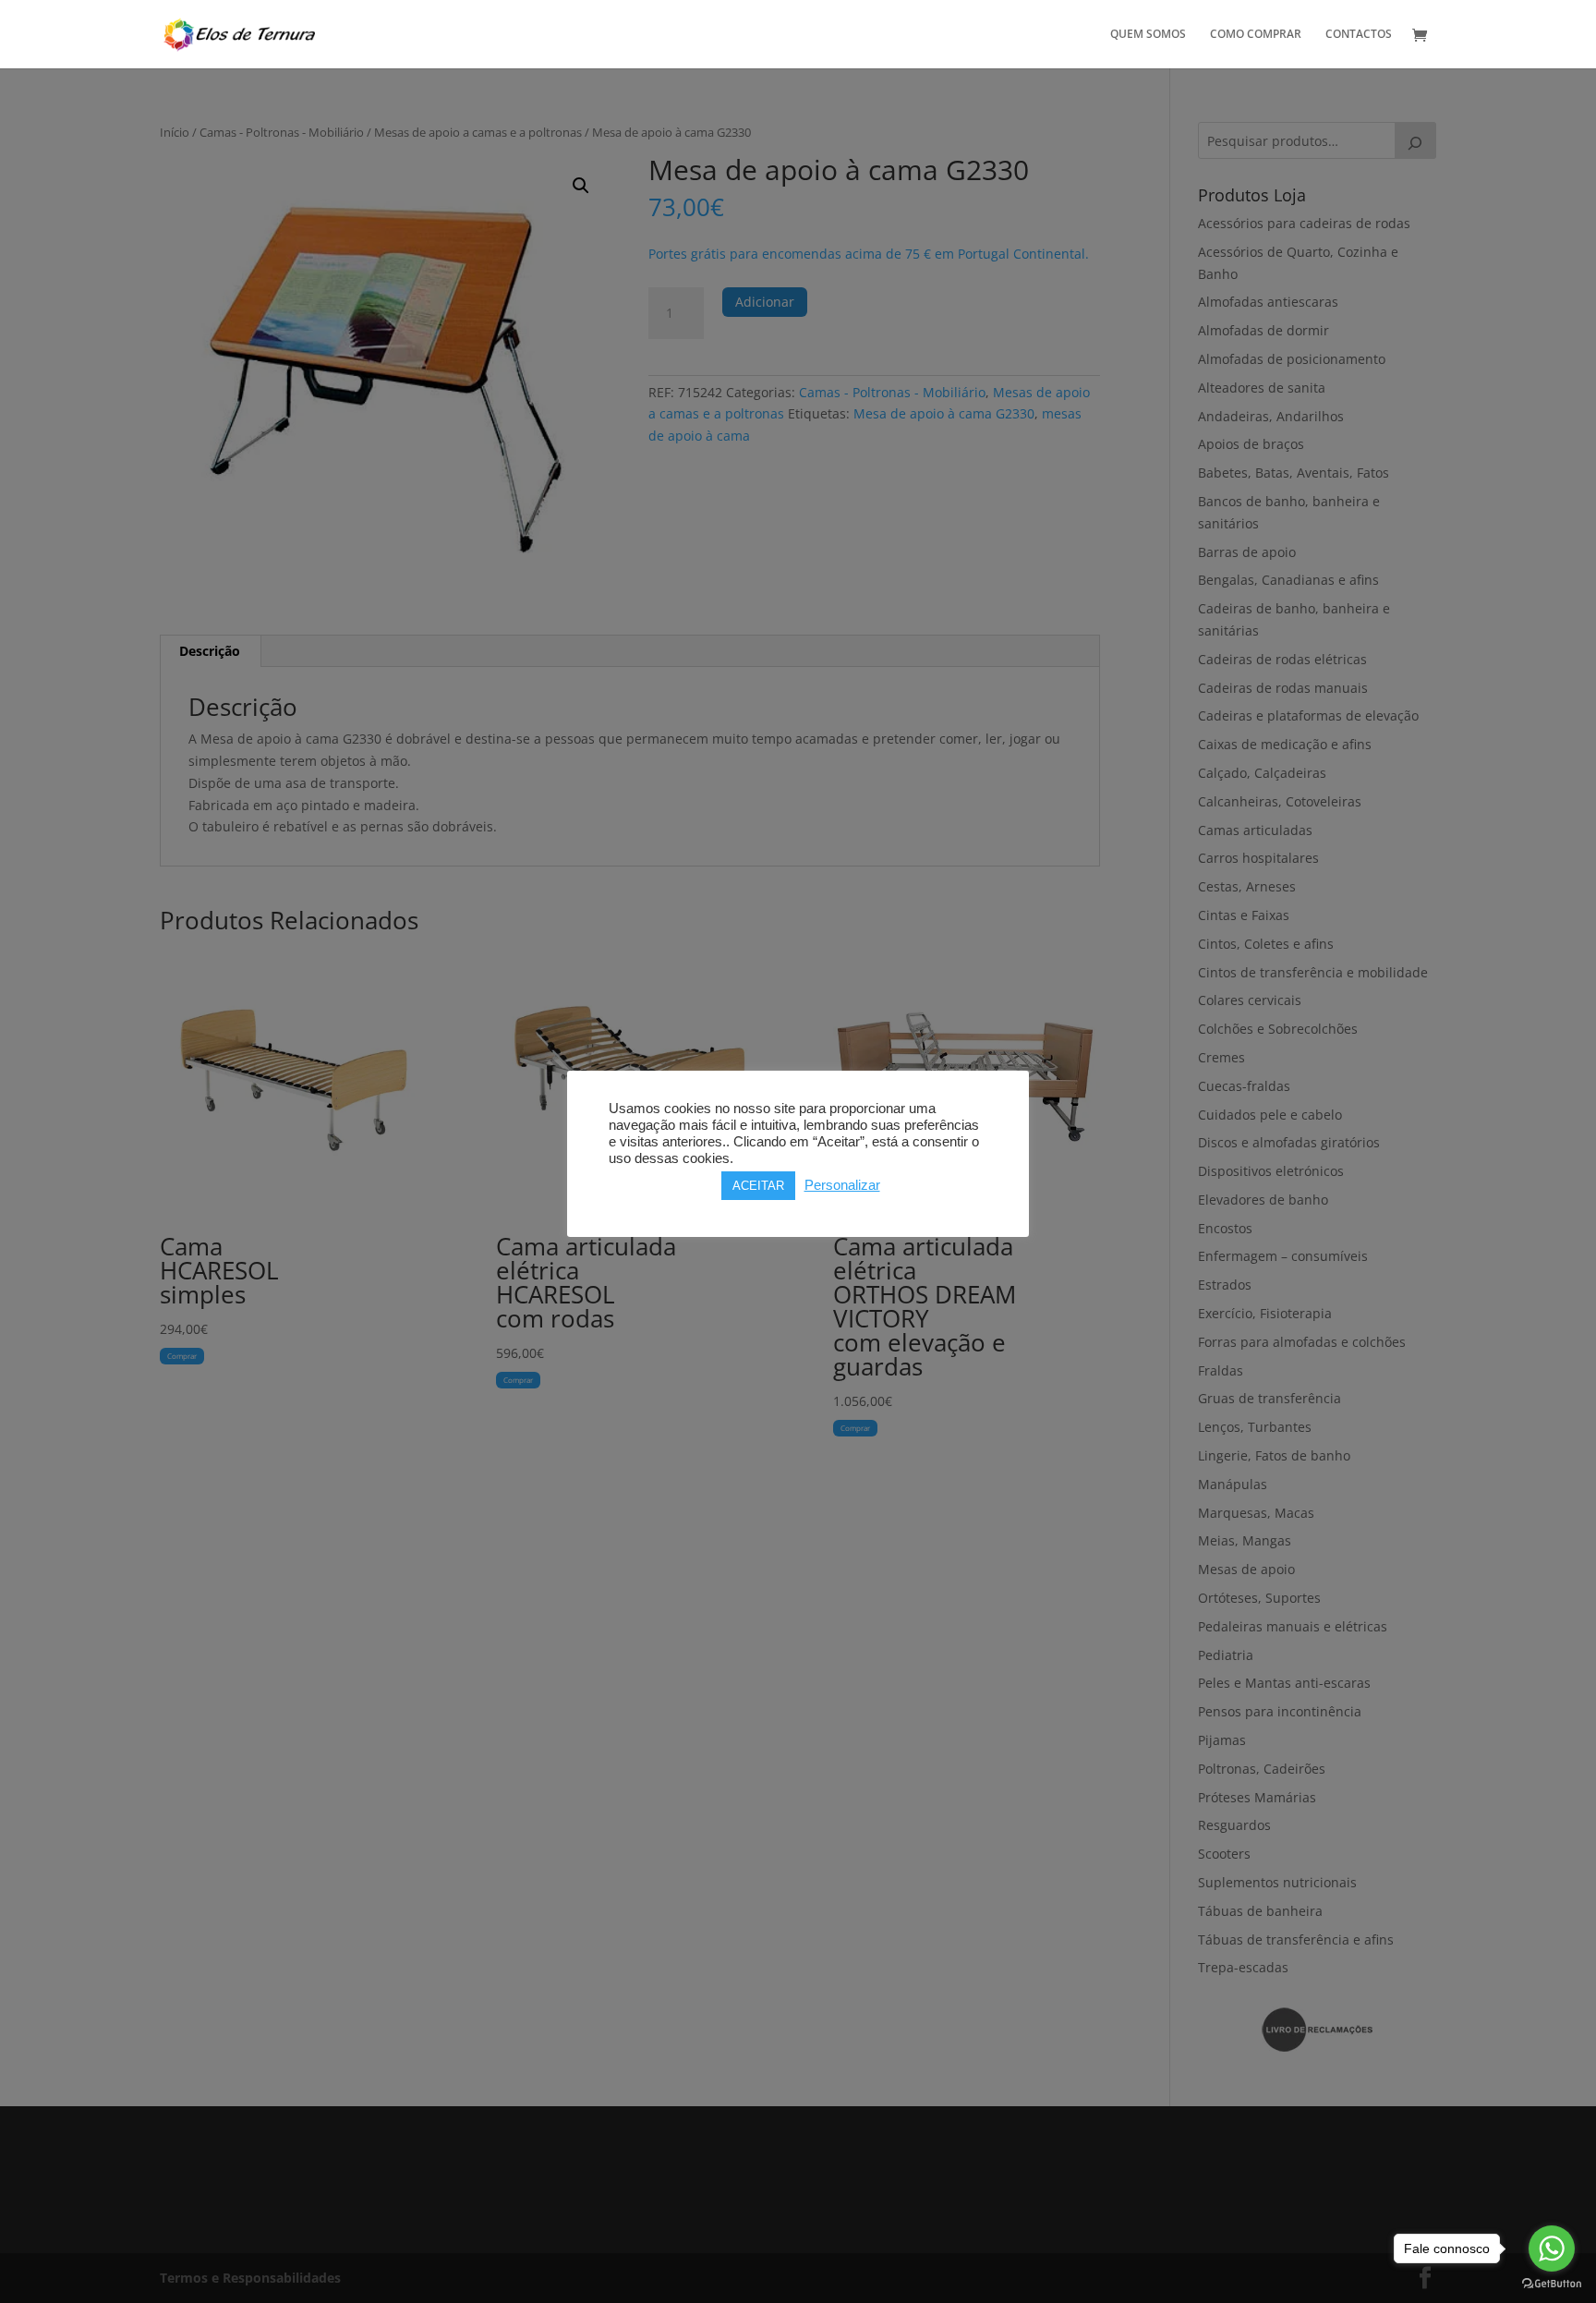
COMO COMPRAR (1256, 35)
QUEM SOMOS (1148, 35)
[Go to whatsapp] (1552, 2248)
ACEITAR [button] (758, 1186)
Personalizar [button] (842, 1185)
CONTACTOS (1359, 35)
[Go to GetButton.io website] (1552, 2284)
